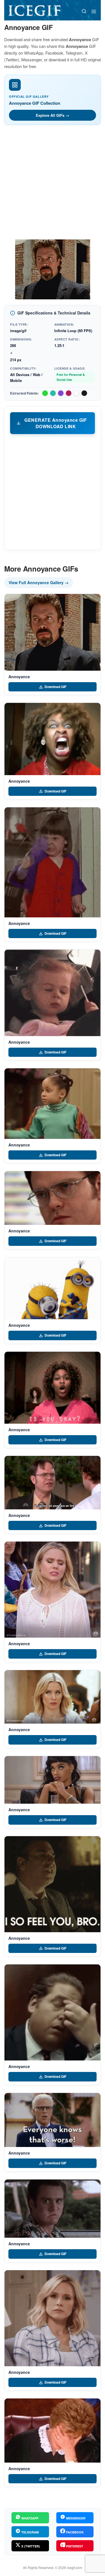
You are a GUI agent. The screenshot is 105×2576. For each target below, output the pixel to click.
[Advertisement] (53, 184)
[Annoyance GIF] (53, 632)
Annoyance (19, 677)
